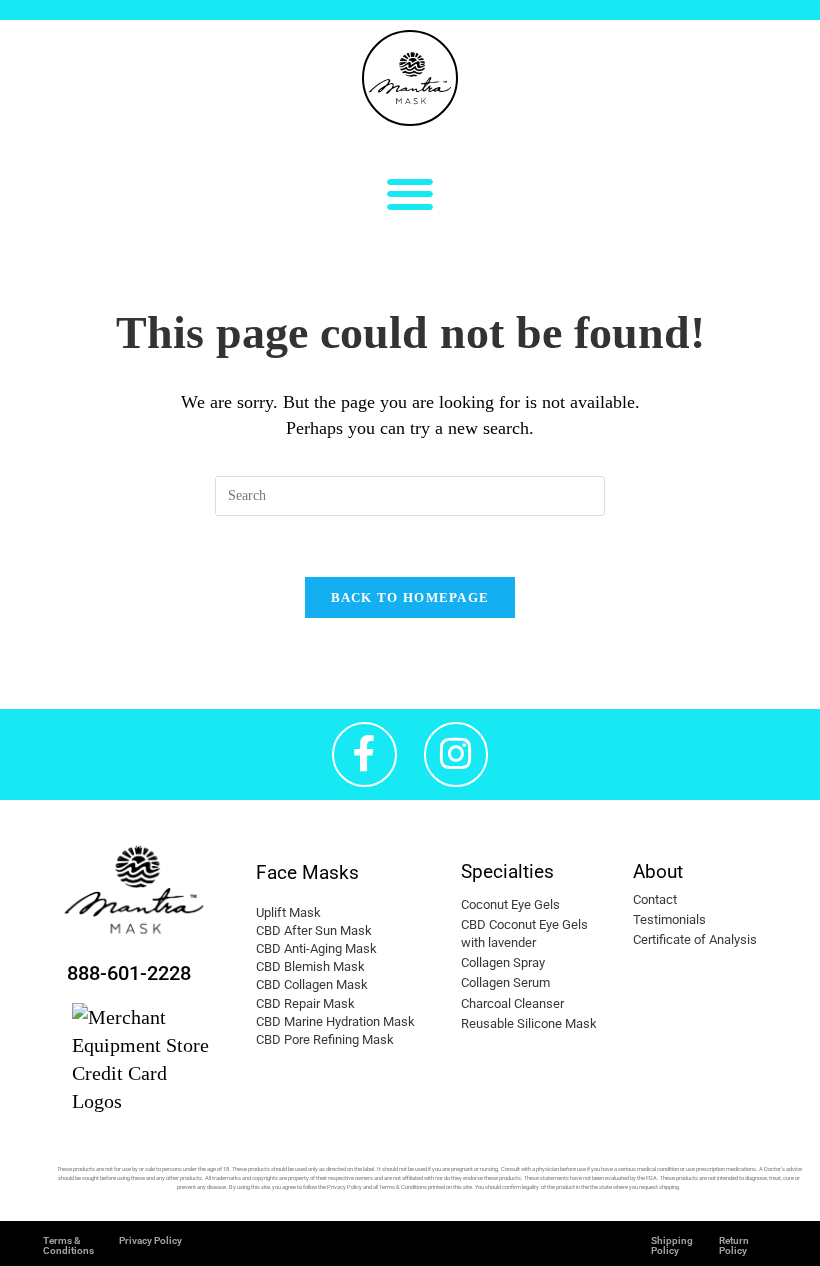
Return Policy (734, 1245)
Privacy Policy (150, 1240)
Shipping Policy (672, 1245)
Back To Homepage (410, 597)
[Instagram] (456, 754)
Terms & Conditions (68, 1245)
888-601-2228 (129, 973)
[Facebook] (364, 754)
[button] (410, 193)
